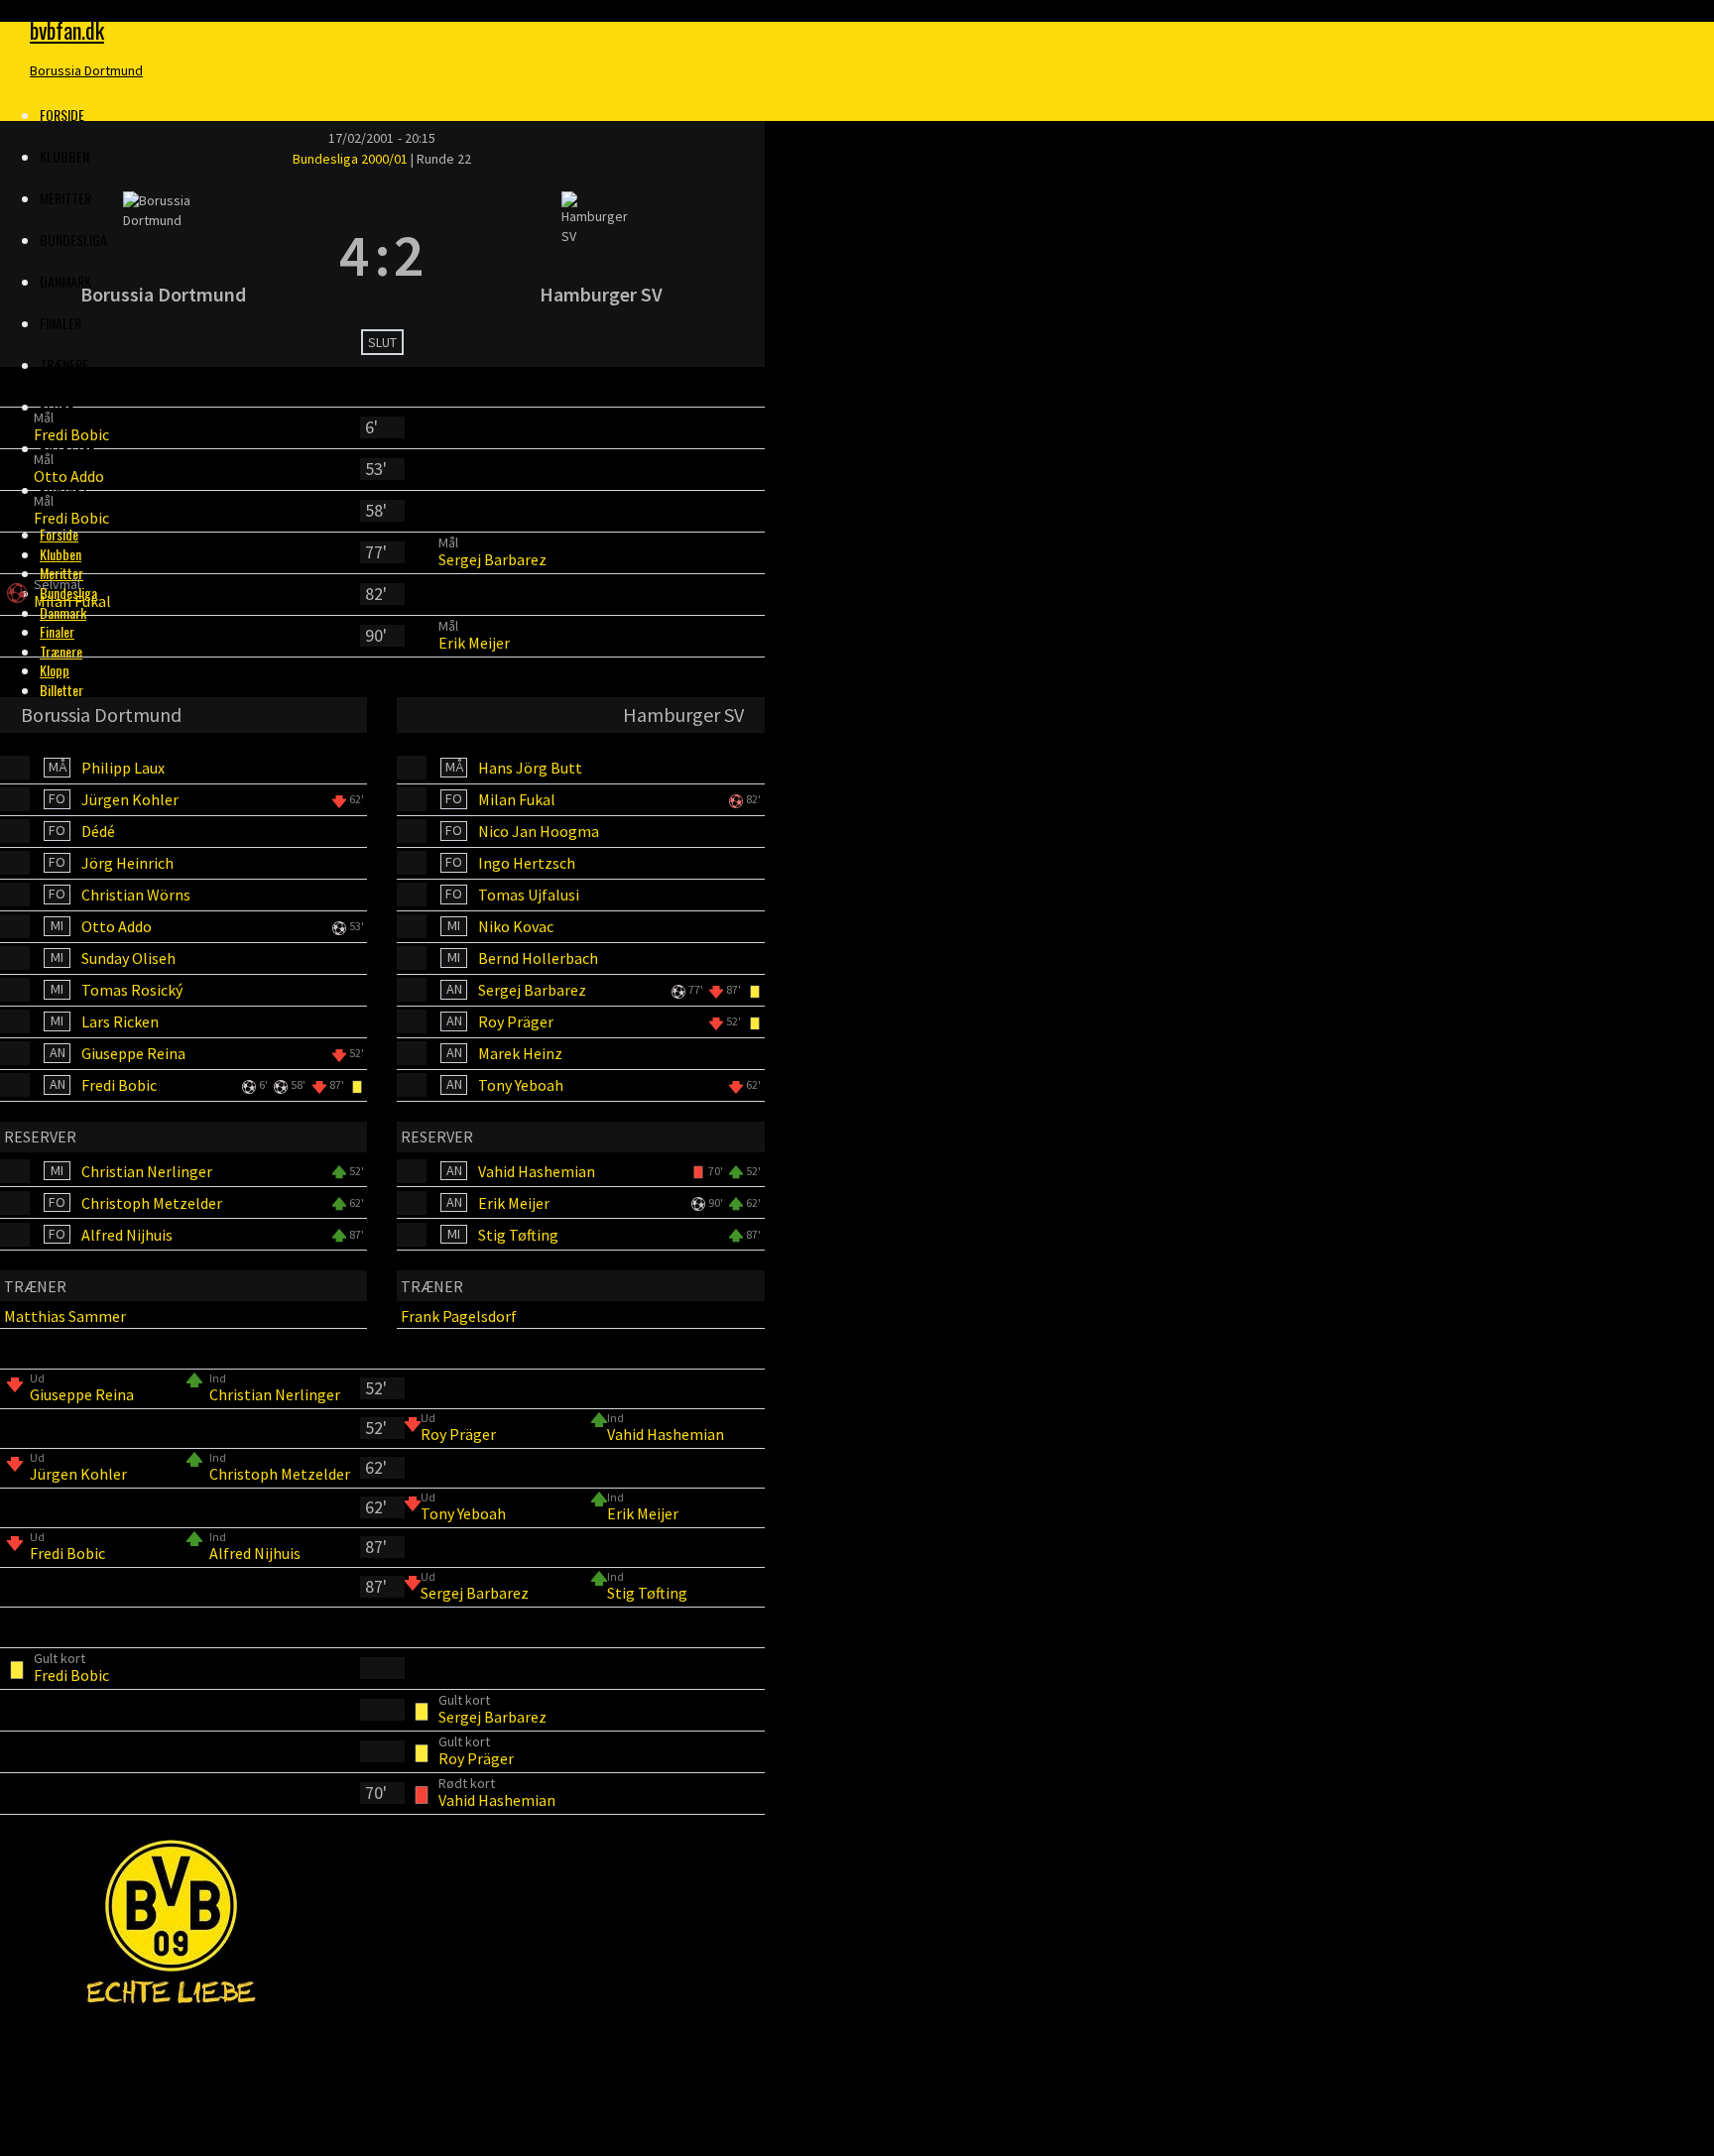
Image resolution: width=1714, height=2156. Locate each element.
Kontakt (64, 489)
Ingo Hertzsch (527, 863)
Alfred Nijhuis (127, 1235)
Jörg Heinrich (127, 863)
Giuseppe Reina (133, 1053)
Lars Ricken (120, 1021)
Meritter (61, 573)
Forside (62, 115)
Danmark (63, 612)
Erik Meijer (474, 643)
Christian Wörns (136, 895)
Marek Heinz (520, 1053)
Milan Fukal (72, 601)
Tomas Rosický (132, 990)
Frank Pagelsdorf (459, 1316)
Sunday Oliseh (128, 958)
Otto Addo (69, 476)
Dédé (98, 831)
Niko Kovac (516, 926)
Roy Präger (516, 1021)
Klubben (64, 156)
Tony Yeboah (521, 1085)
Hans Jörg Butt (530, 768)
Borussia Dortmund (86, 70)
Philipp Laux (123, 768)
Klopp (57, 406)
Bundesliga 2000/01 (352, 159)
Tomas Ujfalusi (529, 895)
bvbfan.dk (67, 30)
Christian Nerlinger (147, 1171)
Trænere (64, 364)
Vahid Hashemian (537, 1171)
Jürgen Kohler (130, 799)
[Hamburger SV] (601, 255)
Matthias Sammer (65, 1316)
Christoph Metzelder (152, 1203)
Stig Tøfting (518, 1235)
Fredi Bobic (71, 434)
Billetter (67, 448)
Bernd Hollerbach (538, 958)
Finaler (61, 323)
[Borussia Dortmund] (163, 255)
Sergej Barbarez (492, 559)
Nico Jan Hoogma (539, 831)
